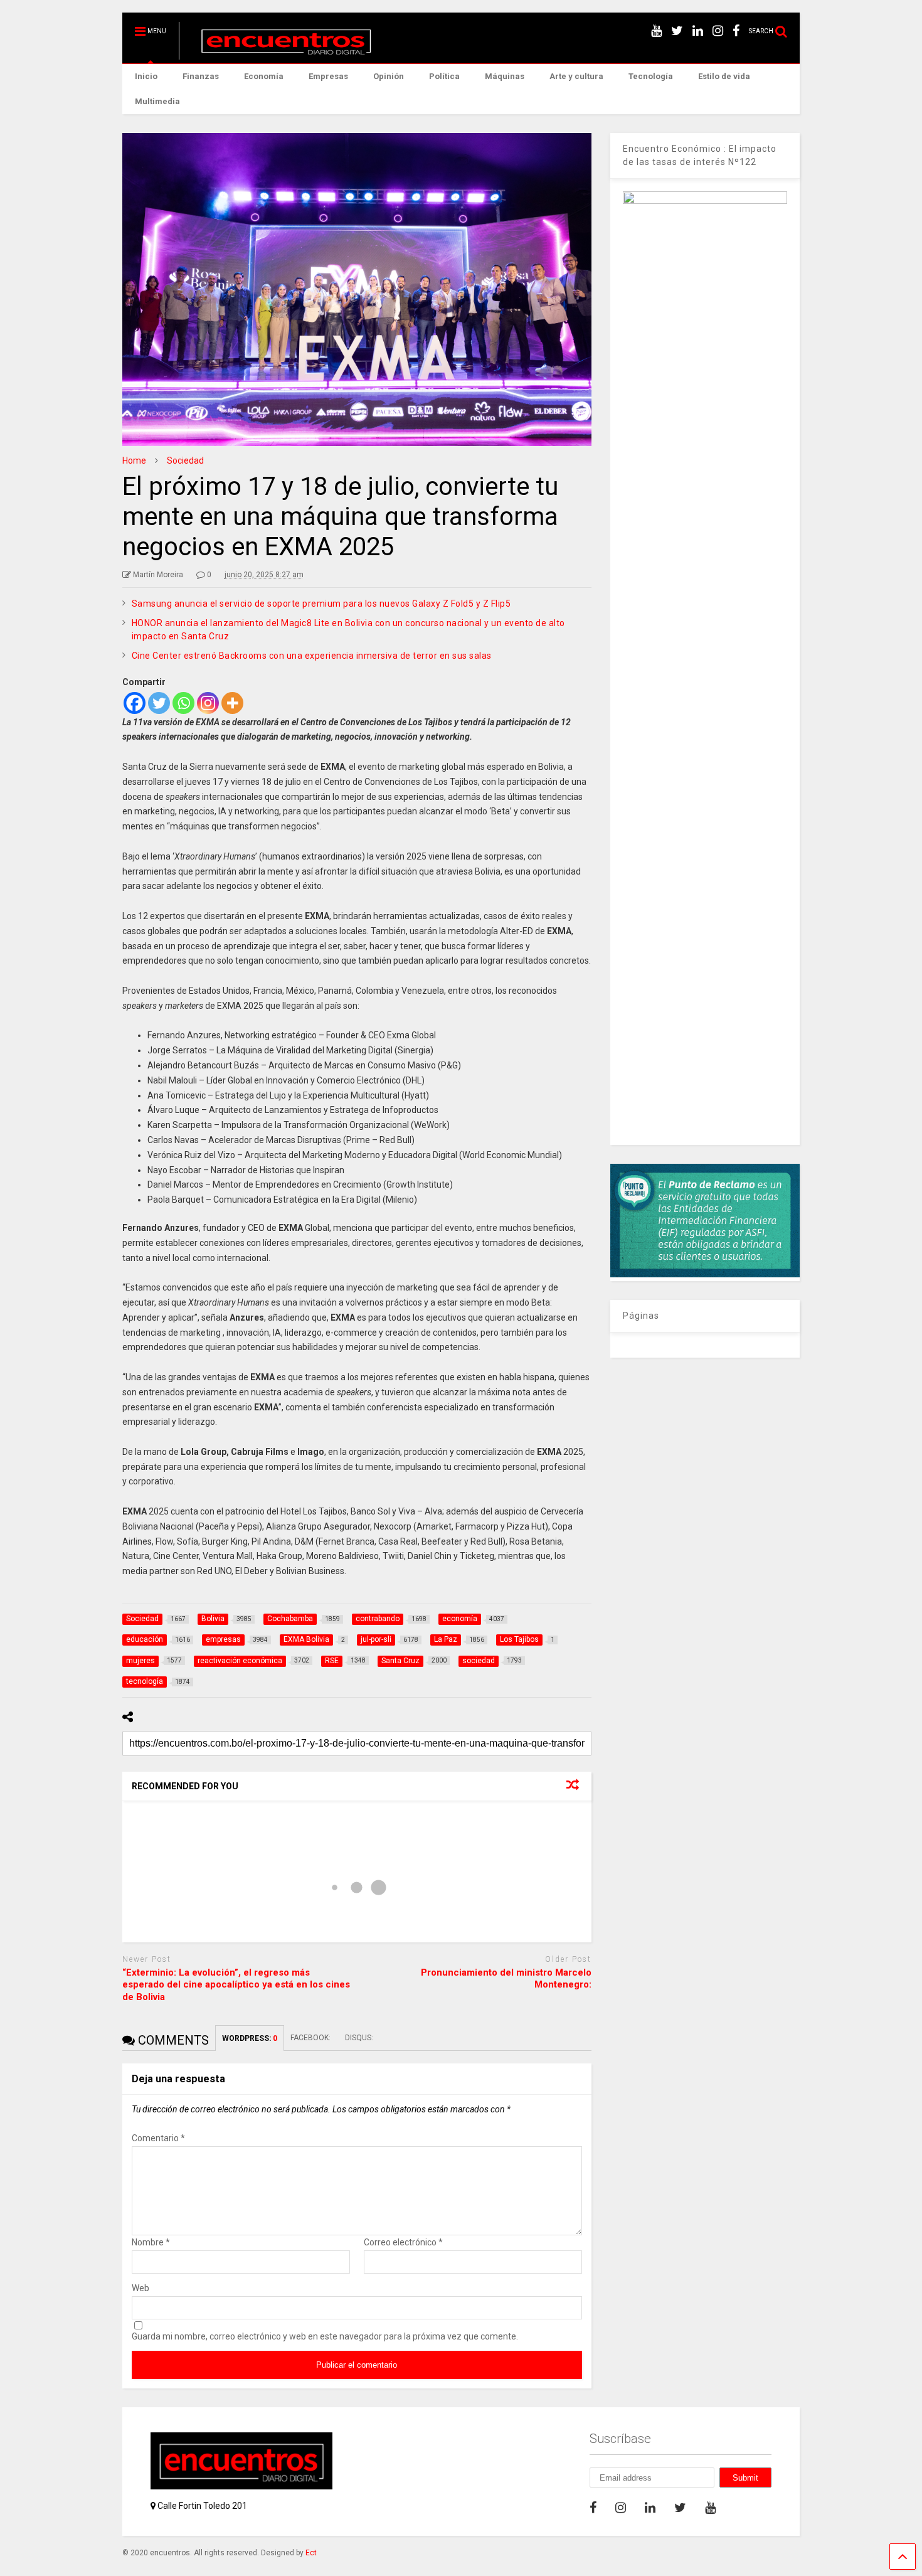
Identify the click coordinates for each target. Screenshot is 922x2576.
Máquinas (505, 76)
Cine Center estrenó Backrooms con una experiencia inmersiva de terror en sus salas (312, 656)
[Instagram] (208, 703)
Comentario (158, 2138)
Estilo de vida (724, 76)
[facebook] (736, 31)
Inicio (146, 76)
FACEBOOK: (311, 2038)
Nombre (151, 2242)
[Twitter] (159, 703)
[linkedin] (698, 31)
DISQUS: (359, 2038)
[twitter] (677, 31)
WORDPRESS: (250, 2038)
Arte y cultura (576, 76)
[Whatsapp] (183, 703)
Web (140, 2288)
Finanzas (201, 76)
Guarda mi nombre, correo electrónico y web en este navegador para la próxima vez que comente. (325, 2336)
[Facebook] (135, 703)
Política (444, 76)
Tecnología (651, 76)
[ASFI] (705, 1274)
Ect (311, 2553)
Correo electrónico (403, 2242)
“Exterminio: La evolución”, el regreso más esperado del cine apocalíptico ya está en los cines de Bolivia (236, 1985)
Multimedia (157, 101)
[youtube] (656, 31)
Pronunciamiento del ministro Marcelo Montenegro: (506, 1979)
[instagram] (718, 31)
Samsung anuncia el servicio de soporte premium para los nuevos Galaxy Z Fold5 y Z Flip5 (321, 604)
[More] (232, 703)
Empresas (328, 76)
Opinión (389, 76)
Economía (264, 76)
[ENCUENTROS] (279, 54)
